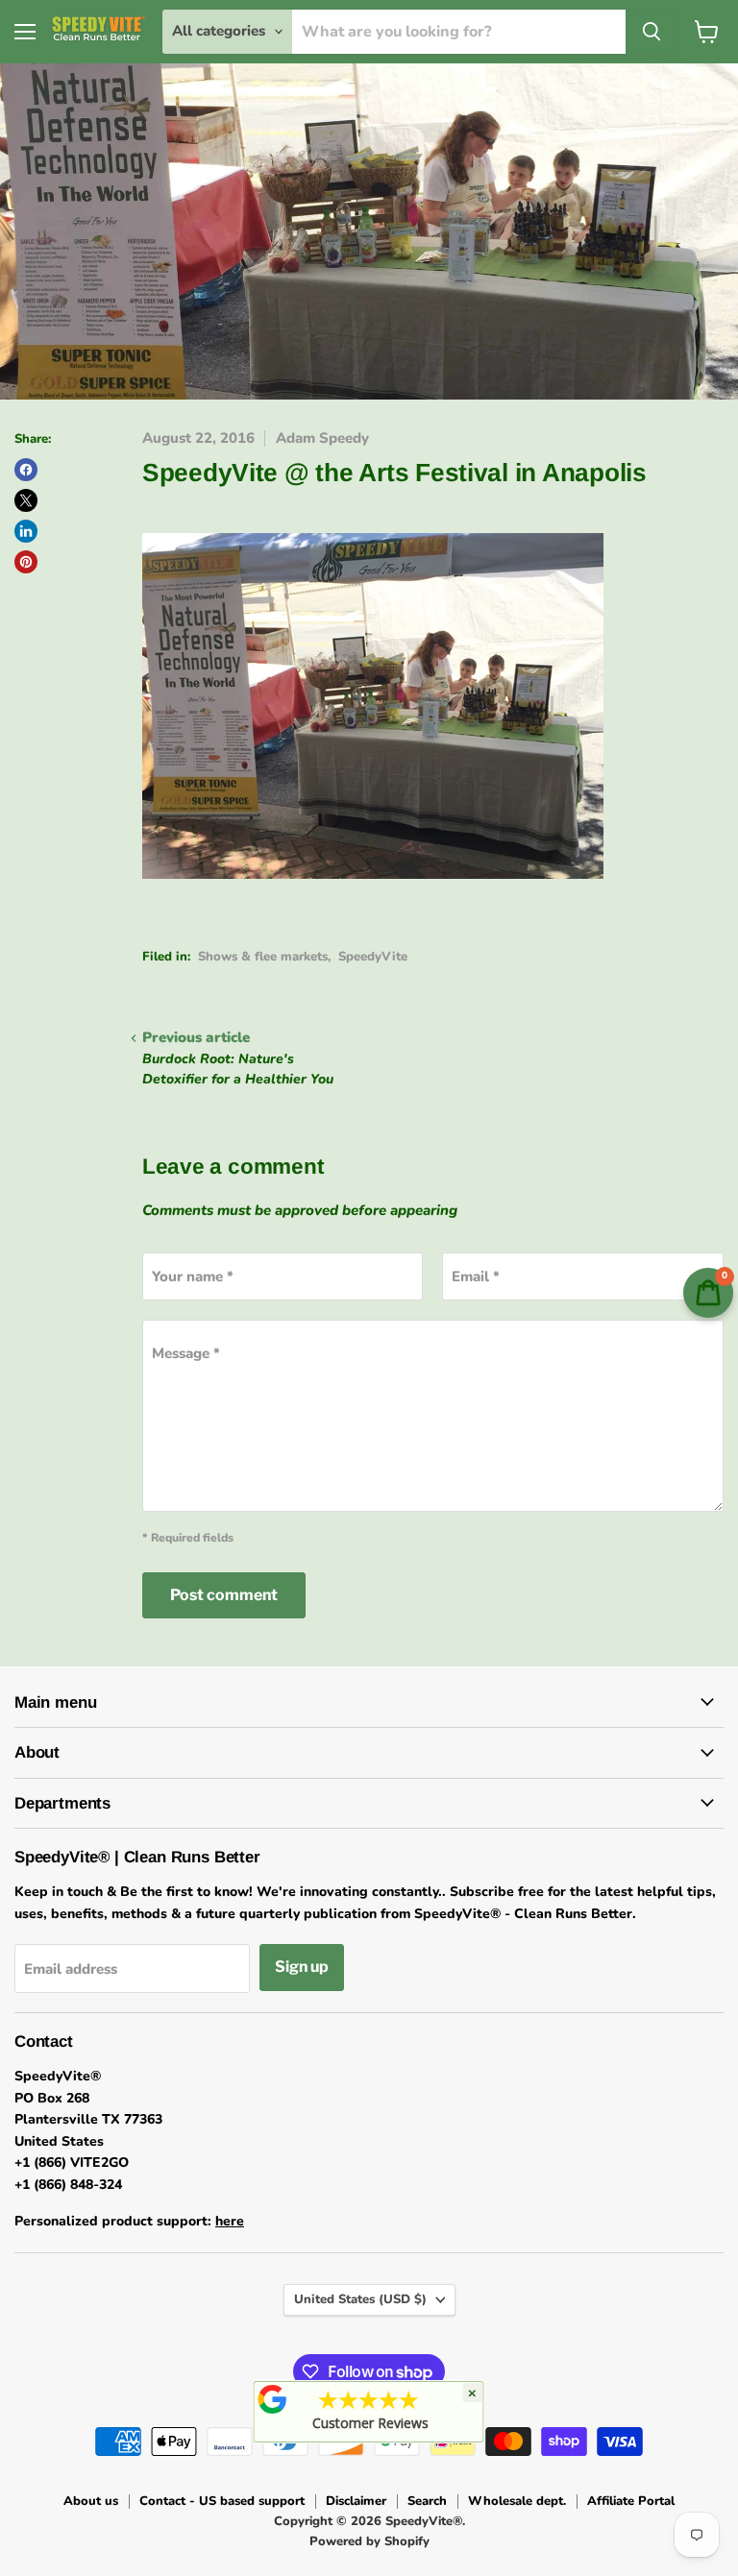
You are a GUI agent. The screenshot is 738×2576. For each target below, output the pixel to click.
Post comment (224, 1595)
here (230, 2221)
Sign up (302, 1967)
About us (91, 2501)
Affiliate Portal (631, 2501)
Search (427, 2501)
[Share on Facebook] (26, 470)
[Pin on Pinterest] (26, 562)
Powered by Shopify (369, 2541)
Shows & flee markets (263, 957)
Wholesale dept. (517, 2501)
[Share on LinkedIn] (26, 531)
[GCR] (273, 2399)
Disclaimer (356, 2501)
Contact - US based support (222, 2501)
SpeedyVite (373, 957)
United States (360, 2299)
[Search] (652, 32)
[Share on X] (26, 500)
